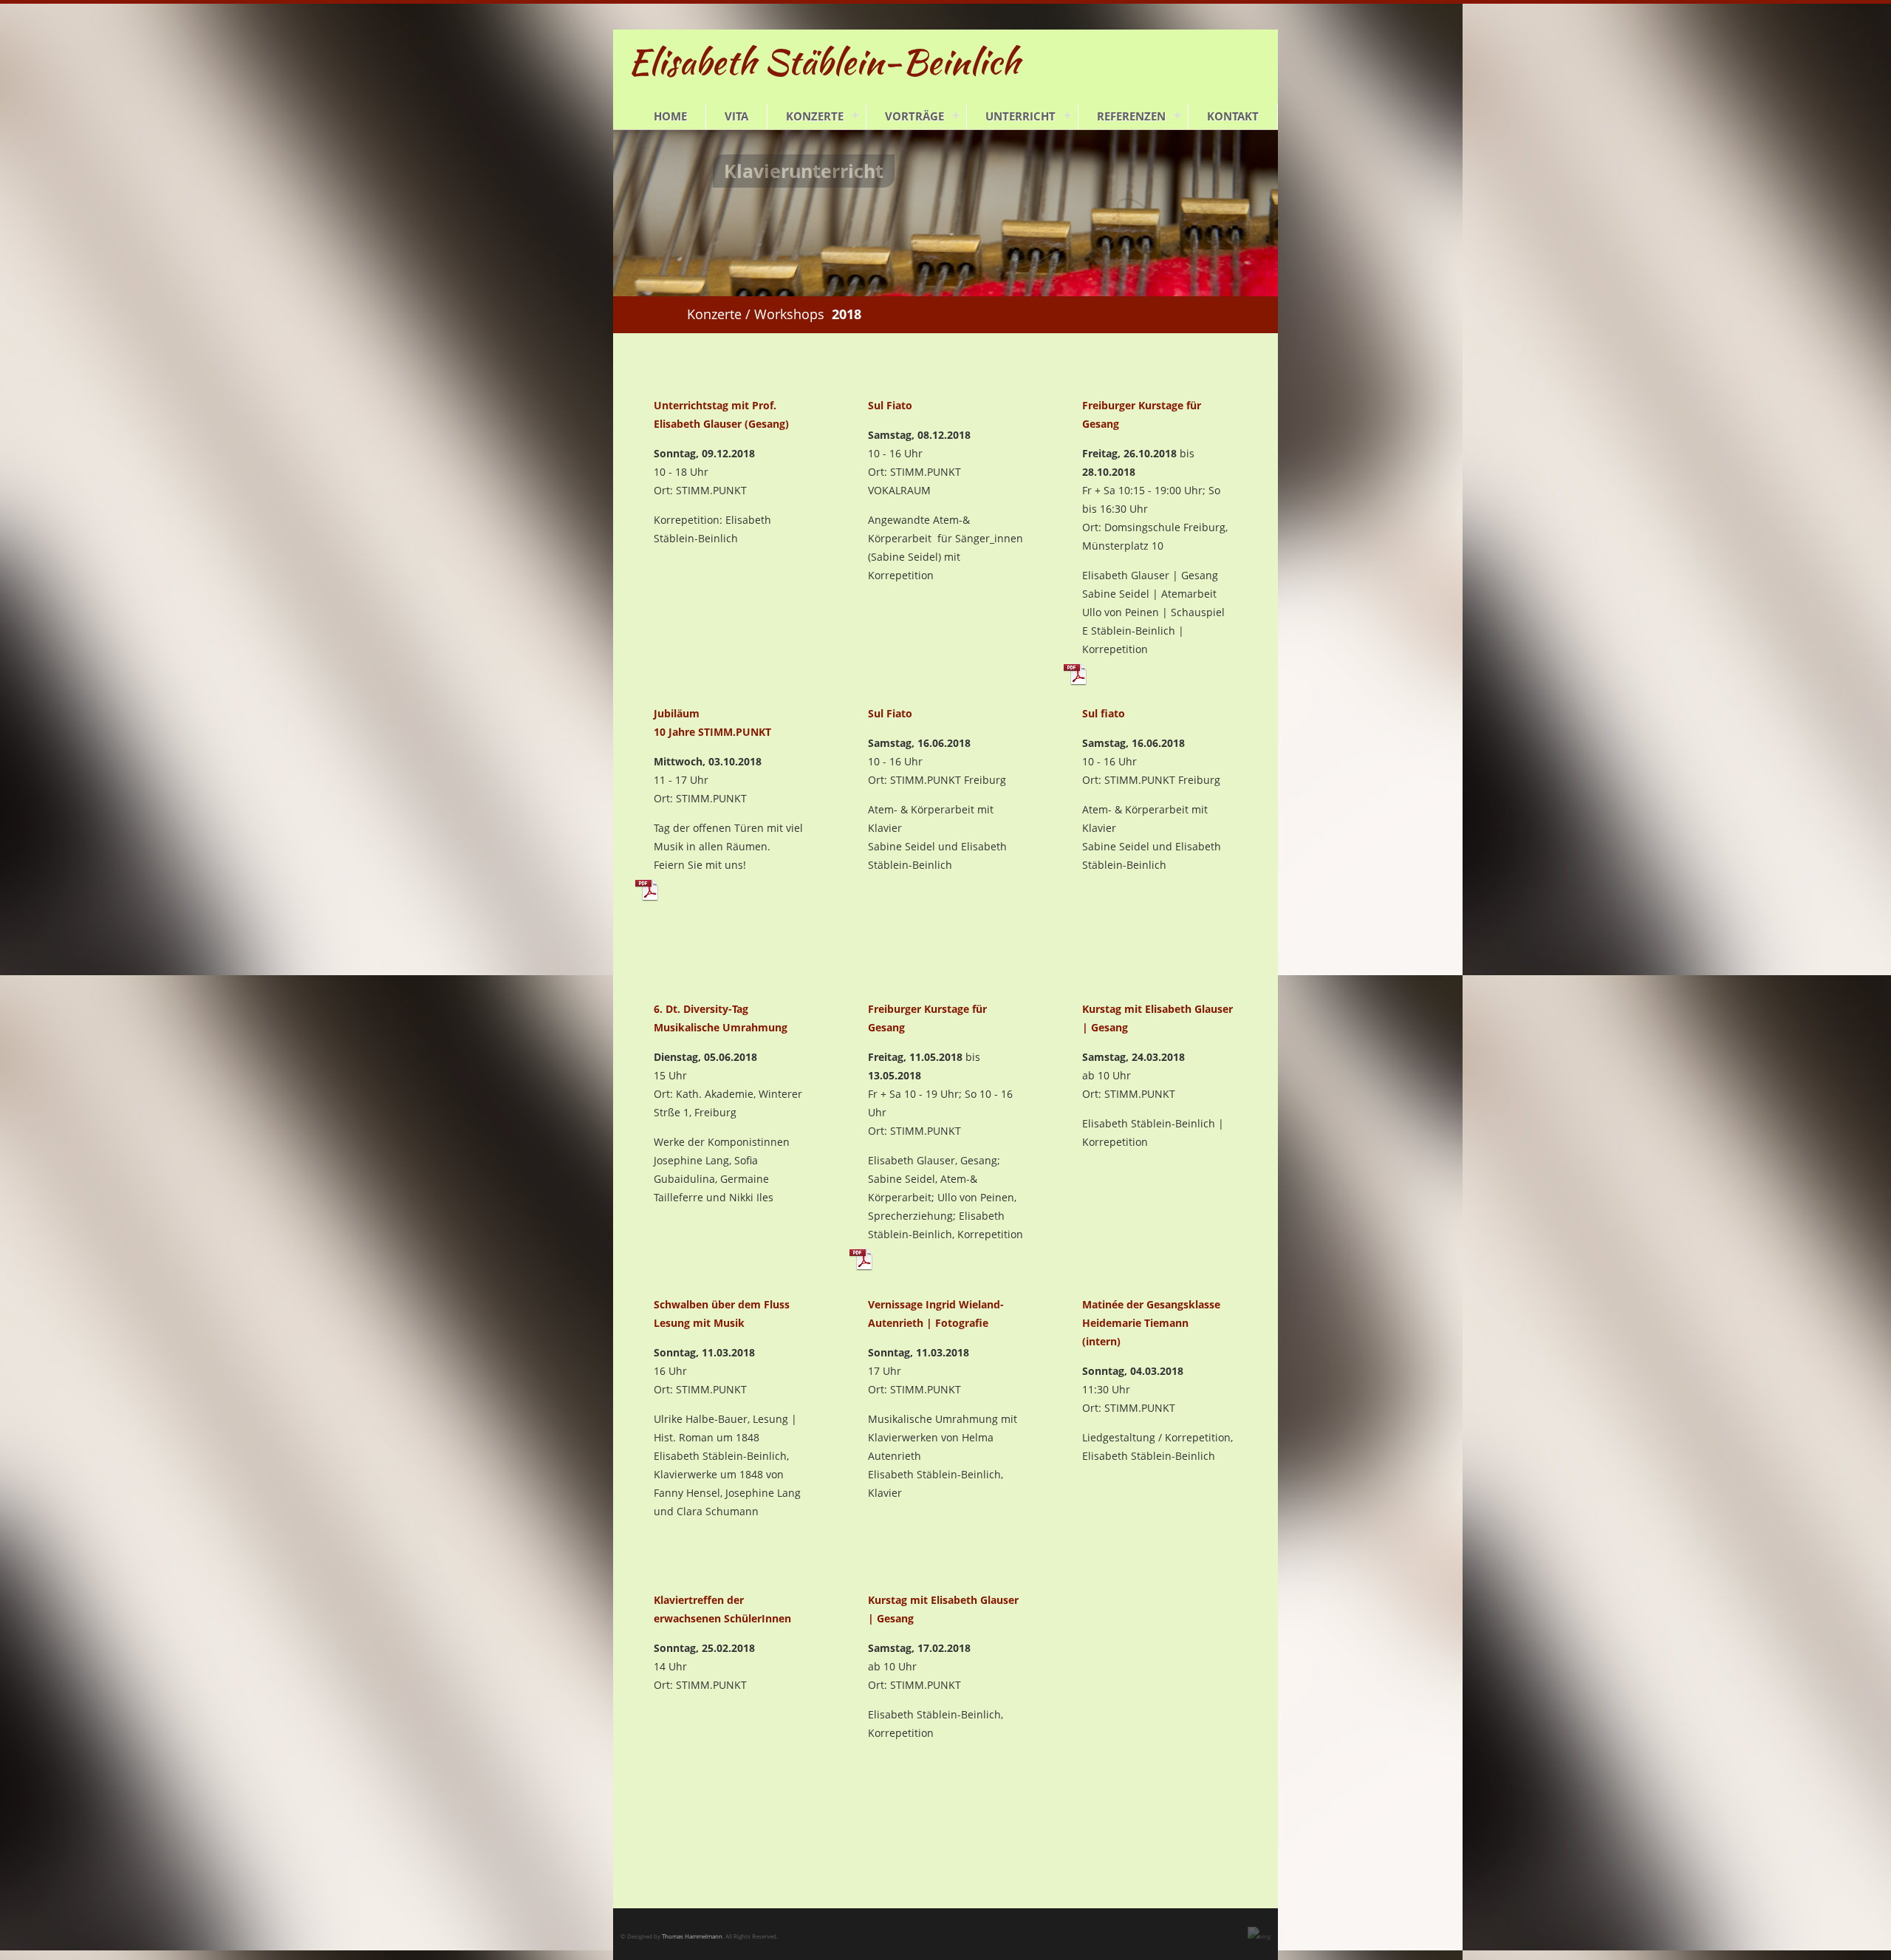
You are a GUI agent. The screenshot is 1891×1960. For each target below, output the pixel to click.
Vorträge (914, 116)
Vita (736, 116)
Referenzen (1131, 116)
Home (670, 116)
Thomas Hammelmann (692, 1936)
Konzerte (815, 116)
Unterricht (1020, 116)
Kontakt (1233, 116)
